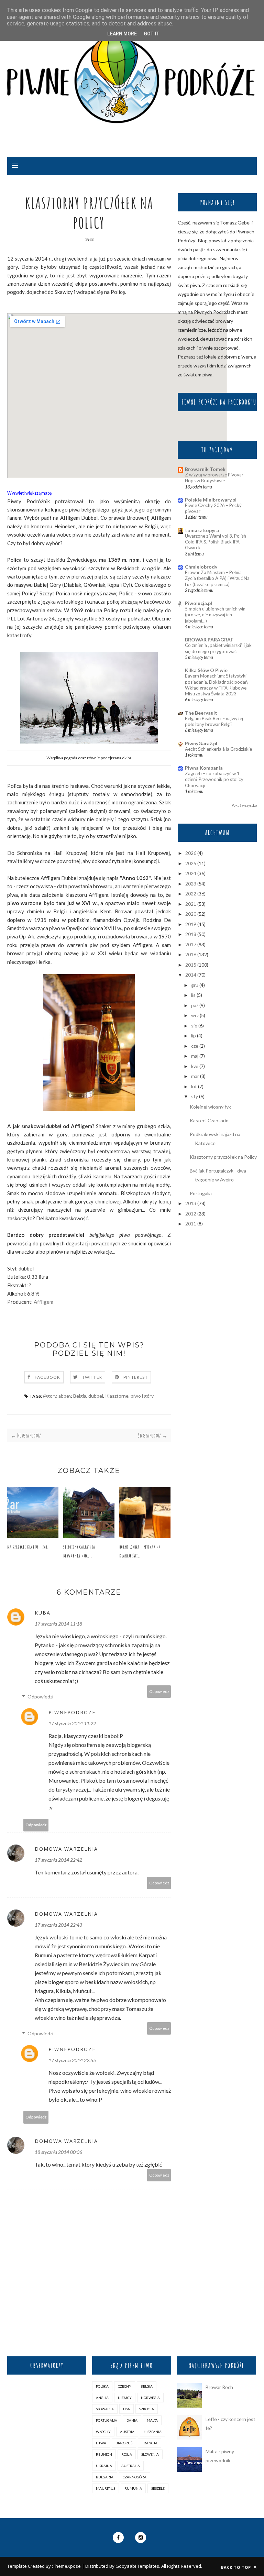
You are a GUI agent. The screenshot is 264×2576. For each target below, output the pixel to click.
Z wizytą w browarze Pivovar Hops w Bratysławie (214, 478)
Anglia (102, 2398)
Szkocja (147, 2409)
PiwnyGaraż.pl (201, 743)
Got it (152, 34)
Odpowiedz (159, 1691)
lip (194, 1036)
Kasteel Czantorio (209, 1120)
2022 (191, 894)
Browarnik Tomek (205, 469)
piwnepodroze (72, 1712)
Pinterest (136, 1377)
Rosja (127, 2454)
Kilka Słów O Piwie (206, 670)
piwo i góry (142, 1396)
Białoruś (124, 2443)
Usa (126, 2409)
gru (195, 985)
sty (195, 1096)
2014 (191, 975)
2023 (191, 884)
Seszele (158, 2488)
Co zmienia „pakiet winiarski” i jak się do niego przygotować (218, 648)
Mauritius (106, 2488)
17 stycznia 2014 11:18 (58, 1624)
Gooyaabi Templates (137, 2566)
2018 (191, 934)
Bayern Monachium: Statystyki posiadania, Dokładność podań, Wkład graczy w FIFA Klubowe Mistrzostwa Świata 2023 (217, 685)
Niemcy (125, 2398)
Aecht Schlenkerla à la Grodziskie (218, 749)
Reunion (104, 2454)
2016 (191, 954)
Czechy (125, 2386)
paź (195, 1005)
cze (195, 1046)
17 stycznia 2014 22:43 (58, 1925)
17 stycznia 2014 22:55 (72, 2060)
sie (194, 1026)
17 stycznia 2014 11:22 (72, 1723)
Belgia (80, 1396)
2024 (191, 873)
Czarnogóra (135, 2477)
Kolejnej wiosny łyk (210, 1107)
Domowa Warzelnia (66, 1849)
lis (193, 995)
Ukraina (104, 2466)
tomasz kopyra (202, 530)
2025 (191, 863)
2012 (191, 1214)
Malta (152, 2420)
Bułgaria (105, 2477)
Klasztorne (117, 1396)
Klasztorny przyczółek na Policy (223, 1157)
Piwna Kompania (204, 768)
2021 (191, 904)
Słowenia (150, 2454)
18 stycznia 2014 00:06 (58, 2152)
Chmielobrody (201, 567)
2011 (191, 1224)
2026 (191, 853)
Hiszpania (153, 2432)
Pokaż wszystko (244, 805)
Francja (150, 2443)
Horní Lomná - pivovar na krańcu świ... (140, 1551)
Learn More (122, 34)
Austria (127, 2432)
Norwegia (150, 2398)
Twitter (92, 1377)
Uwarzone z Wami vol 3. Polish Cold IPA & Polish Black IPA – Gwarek (216, 542)
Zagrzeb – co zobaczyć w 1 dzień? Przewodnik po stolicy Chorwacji (214, 779)
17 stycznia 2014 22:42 (58, 1860)
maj (195, 1056)
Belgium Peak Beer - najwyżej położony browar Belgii (214, 721)
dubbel (96, 1396)
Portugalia (201, 1193)
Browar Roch (219, 2387)
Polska (102, 2386)
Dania (132, 2420)
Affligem (43, 1302)
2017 (191, 944)
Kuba (43, 1613)
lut (194, 1086)
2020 (191, 914)
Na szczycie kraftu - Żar (27, 1547)
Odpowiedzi (40, 1697)
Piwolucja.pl (199, 603)
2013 (191, 1203)
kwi (195, 1066)
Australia (131, 2466)
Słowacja (105, 2409)
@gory (50, 1396)
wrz (195, 1015)
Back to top (237, 2567)
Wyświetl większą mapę (30, 493)
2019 (191, 924)
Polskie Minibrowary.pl (211, 500)
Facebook (48, 1377)
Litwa (101, 2443)
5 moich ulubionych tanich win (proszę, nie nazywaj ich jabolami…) (215, 615)
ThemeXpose (67, 2566)
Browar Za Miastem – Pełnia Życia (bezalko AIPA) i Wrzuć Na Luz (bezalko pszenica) (217, 578)
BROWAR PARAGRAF (209, 640)
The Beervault (201, 713)
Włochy (103, 2432)
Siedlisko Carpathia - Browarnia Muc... (81, 1551)
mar (195, 1076)
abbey (65, 1396)
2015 (191, 965)
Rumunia (133, 2488)
